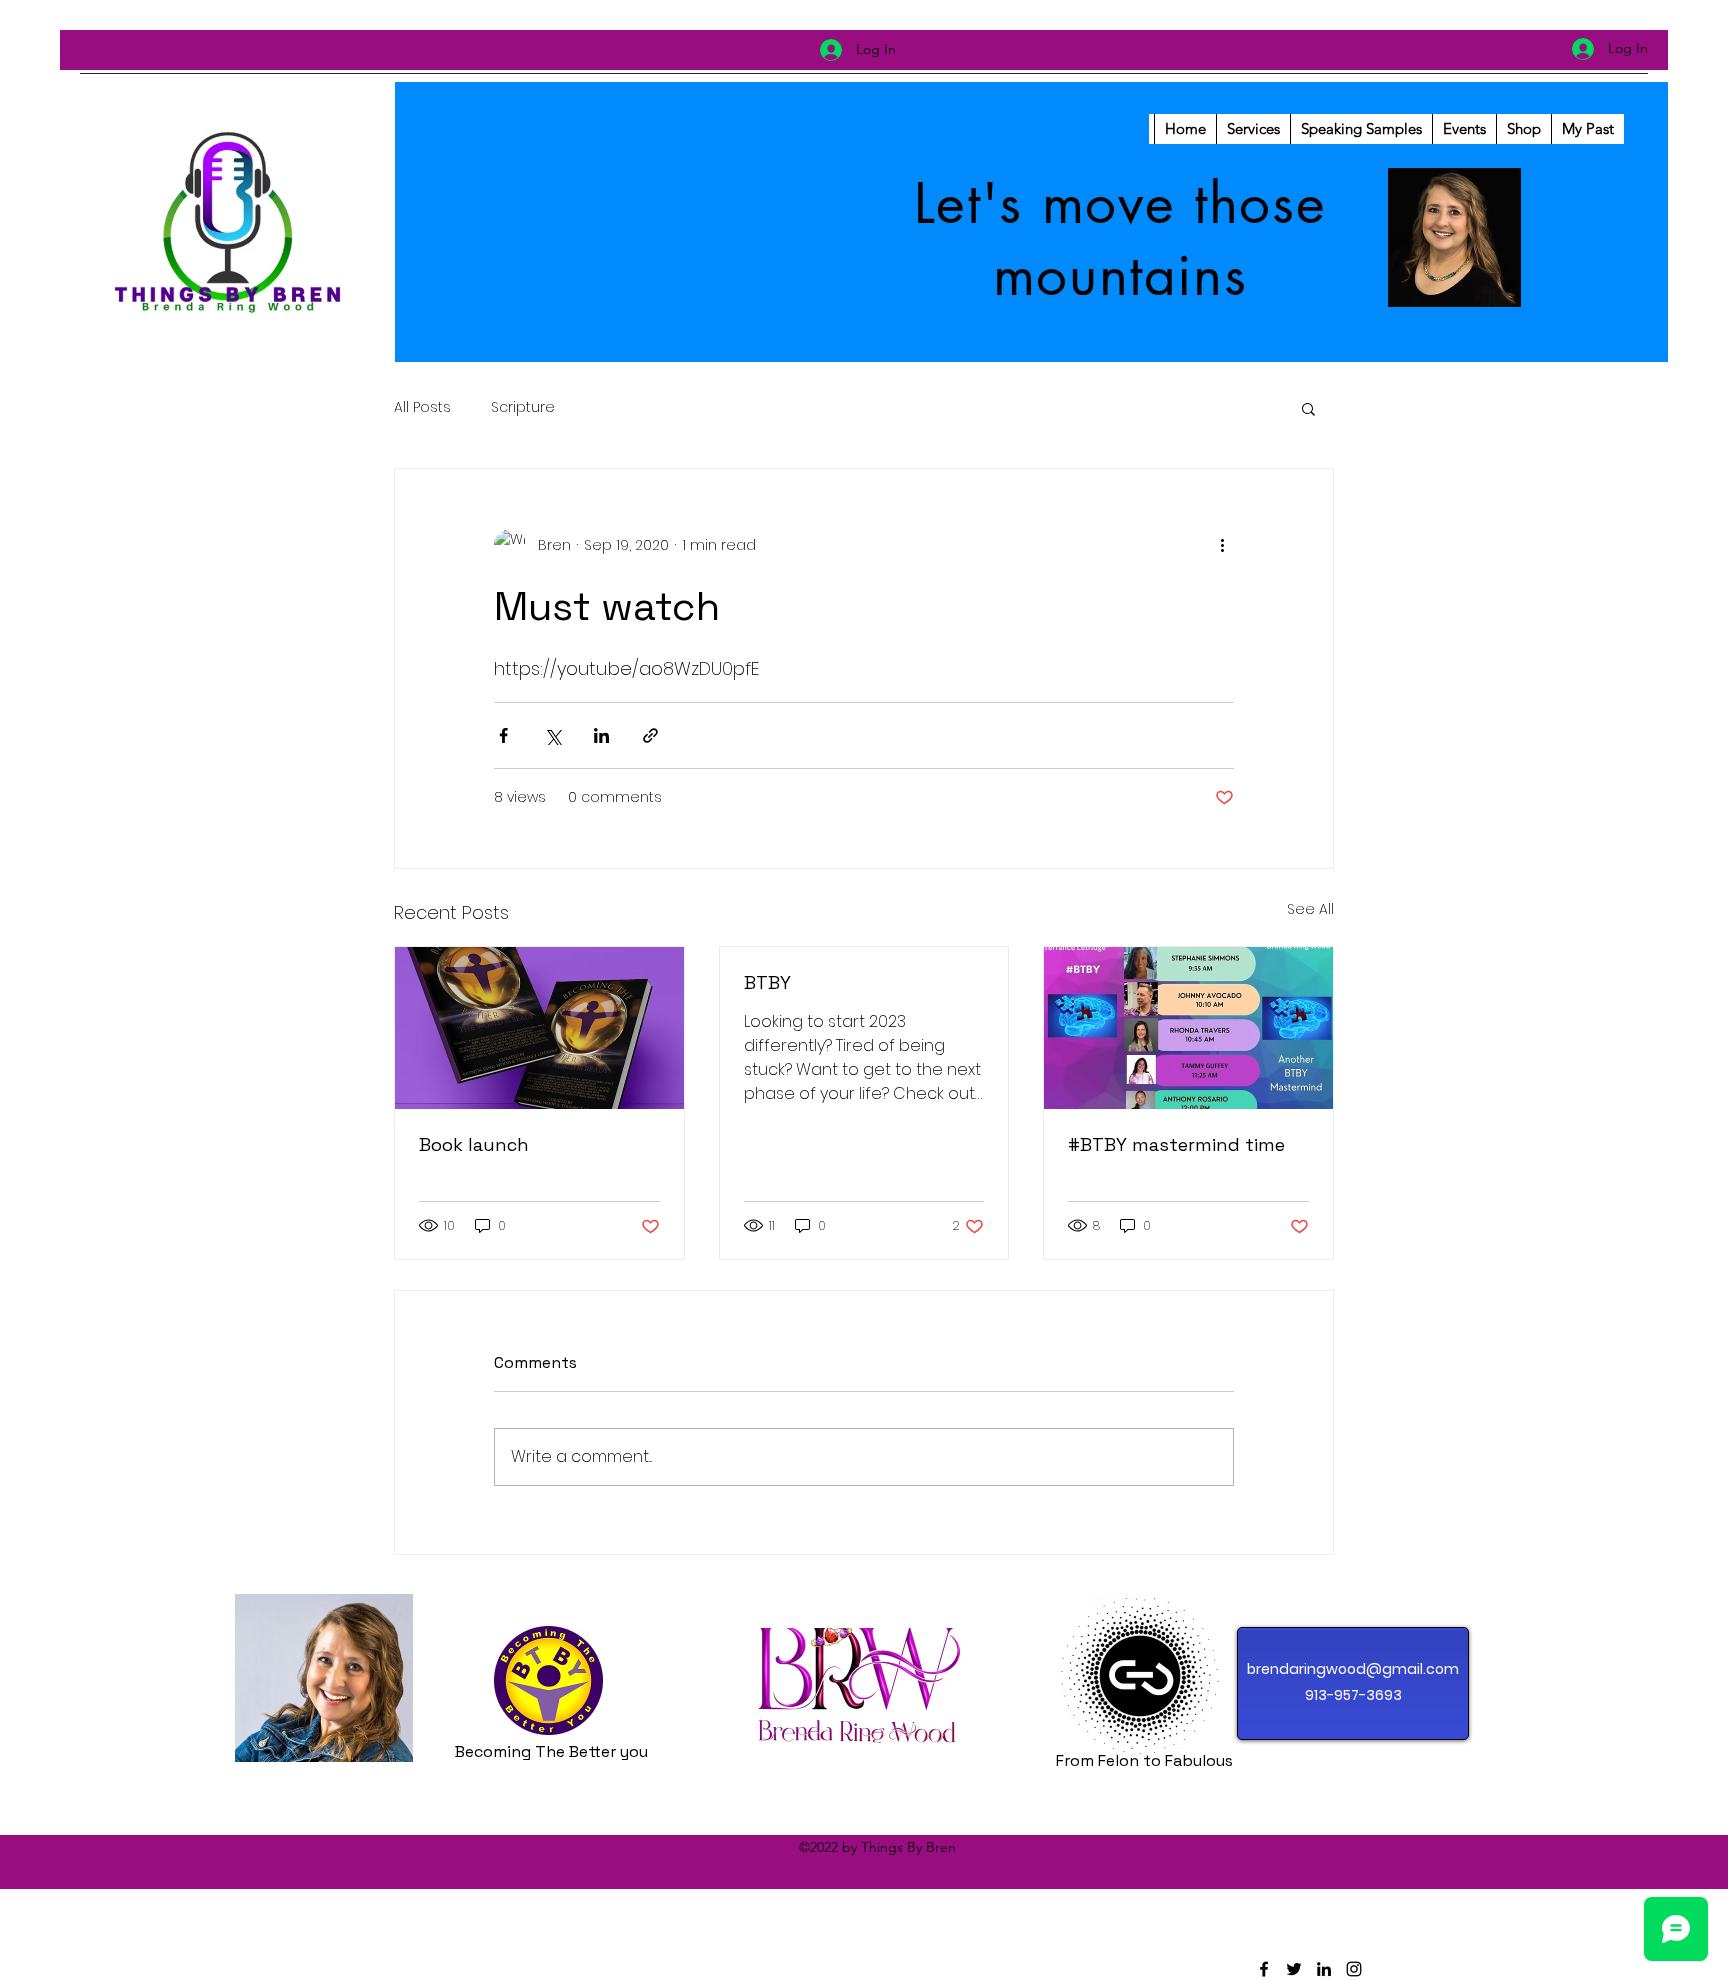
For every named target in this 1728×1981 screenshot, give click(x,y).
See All (1310, 909)
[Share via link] (650, 735)
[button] (1308, 408)
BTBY (767, 982)
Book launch (474, 1144)
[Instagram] (1354, 1969)
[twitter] (1294, 1969)
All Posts (422, 407)
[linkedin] (1324, 1969)
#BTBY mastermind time (1176, 1144)
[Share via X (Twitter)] (552, 735)
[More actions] (1222, 545)
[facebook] (1264, 1969)
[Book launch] (539, 1028)
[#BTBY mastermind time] (1188, 1028)
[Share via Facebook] (503, 735)
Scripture (523, 407)
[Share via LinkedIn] (601, 735)
